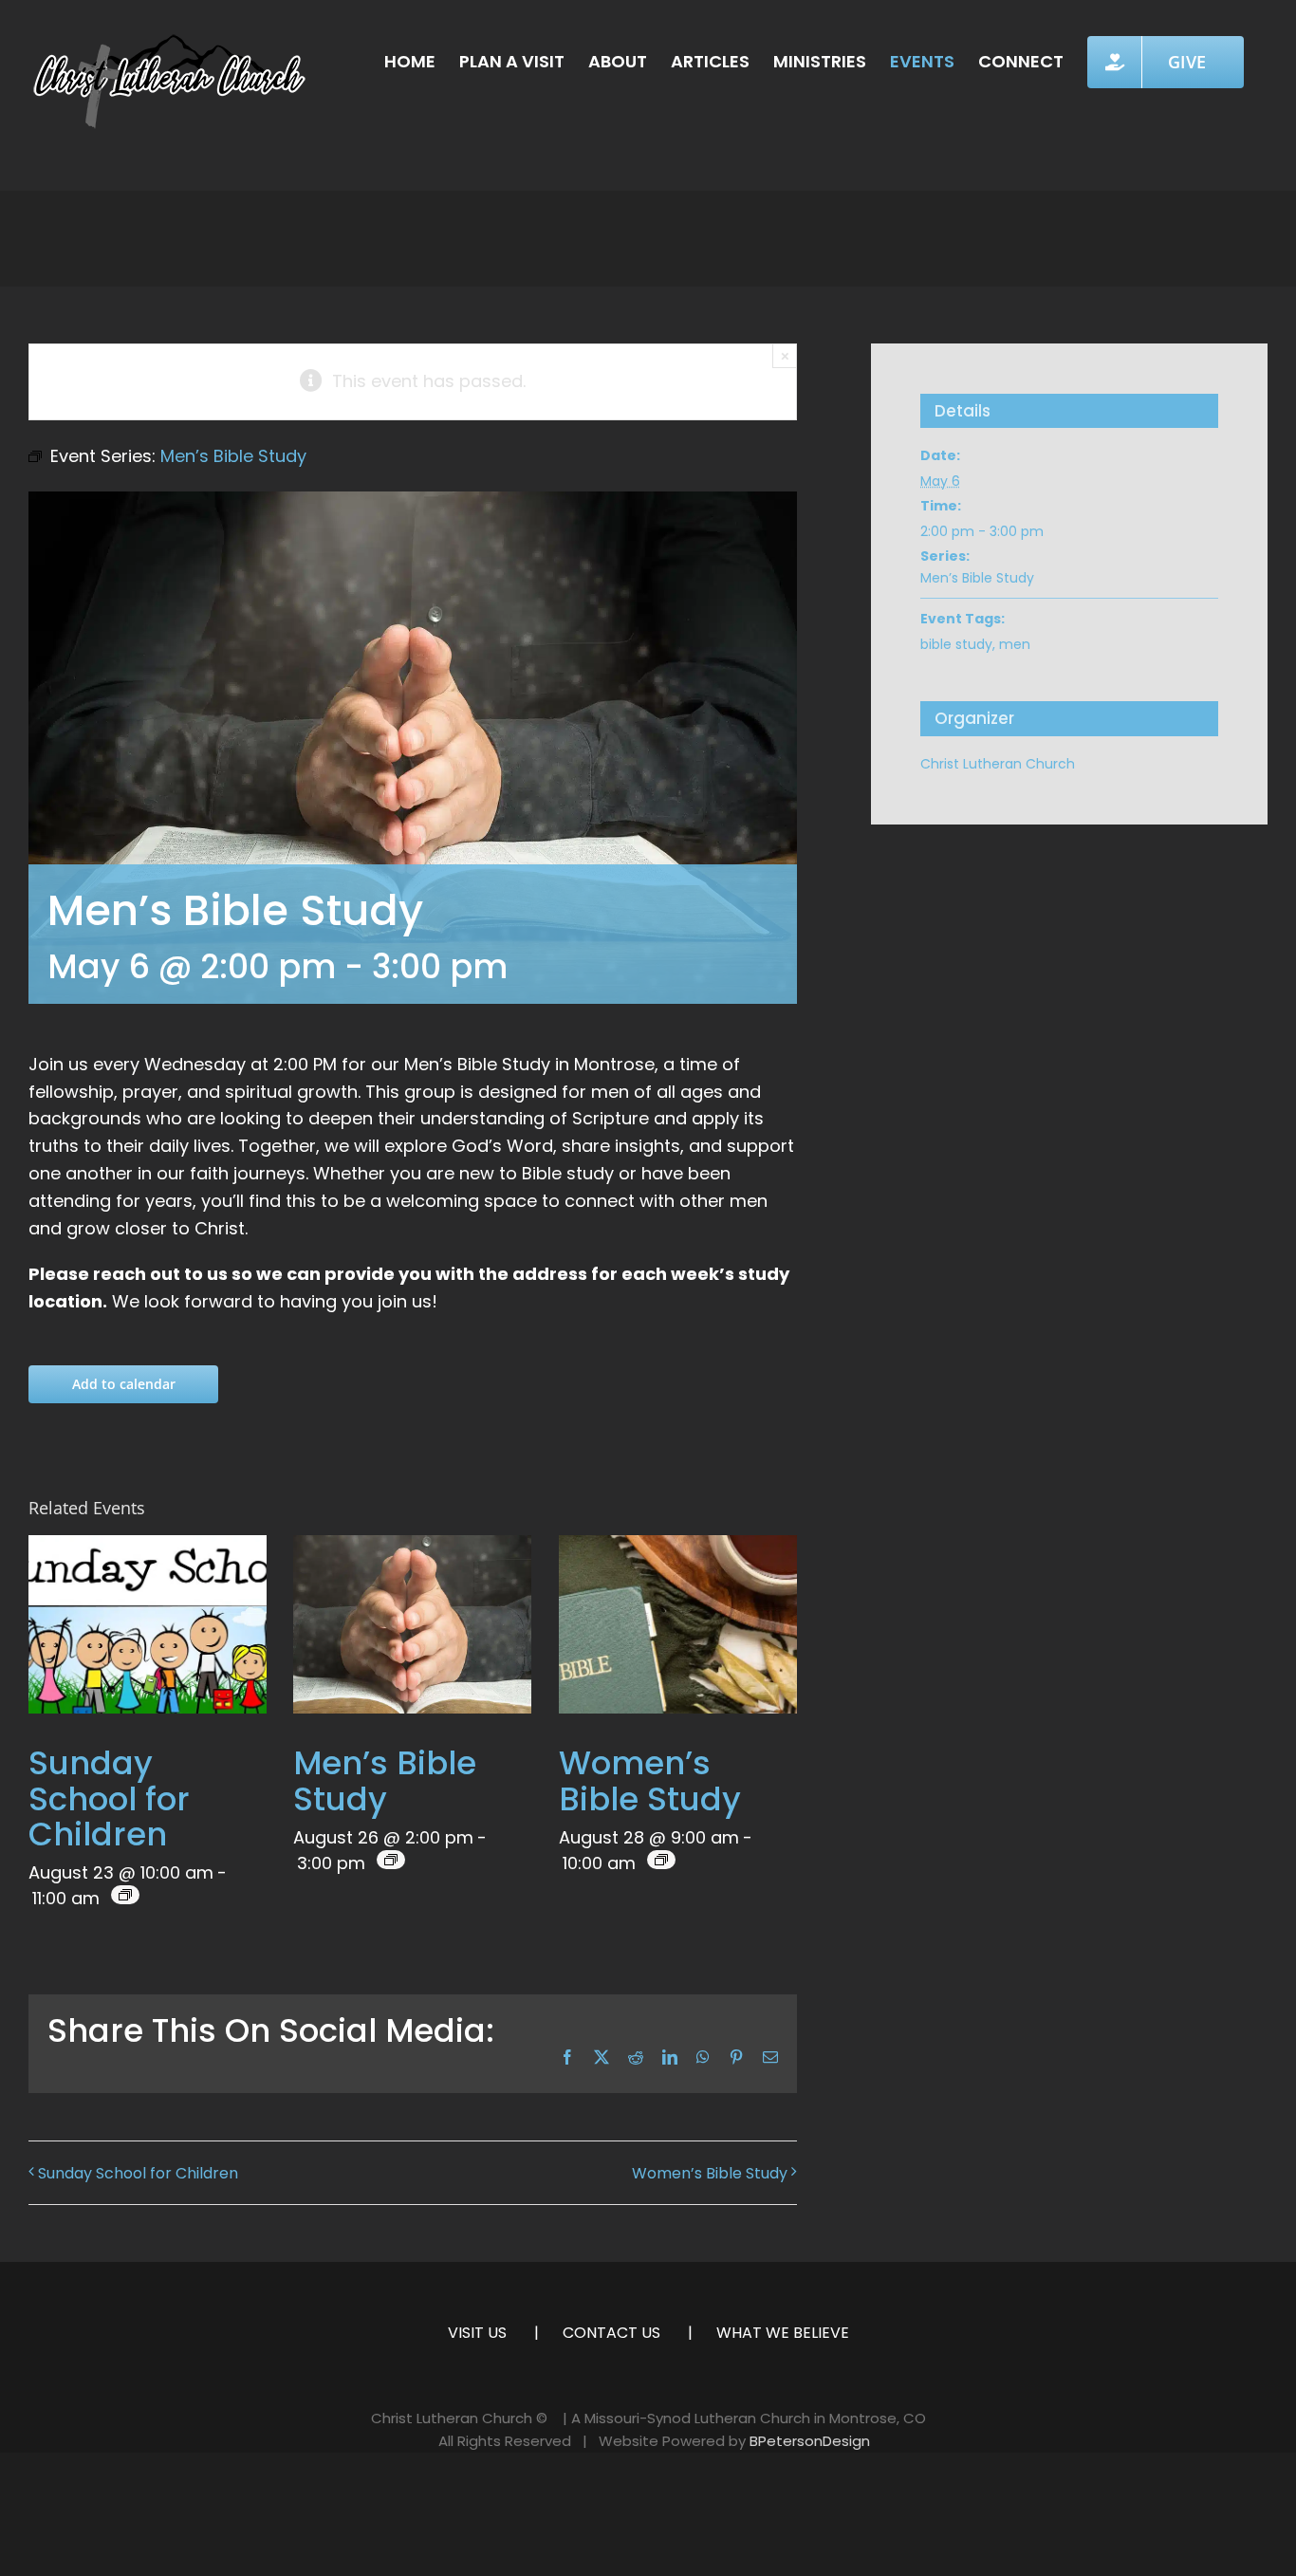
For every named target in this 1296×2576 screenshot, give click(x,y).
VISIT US (477, 2333)
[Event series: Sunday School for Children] (125, 1895)
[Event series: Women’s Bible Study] (661, 1860)
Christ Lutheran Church (998, 764)
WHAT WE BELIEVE (783, 2333)
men (1015, 644)
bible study (956, 644)
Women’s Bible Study (650, 1780)
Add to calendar (124, 1384)
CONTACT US (611, 2333)
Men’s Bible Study (385, 1780)
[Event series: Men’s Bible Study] (391, 1860)
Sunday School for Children (109, 1798)
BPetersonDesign (810, 2441)
